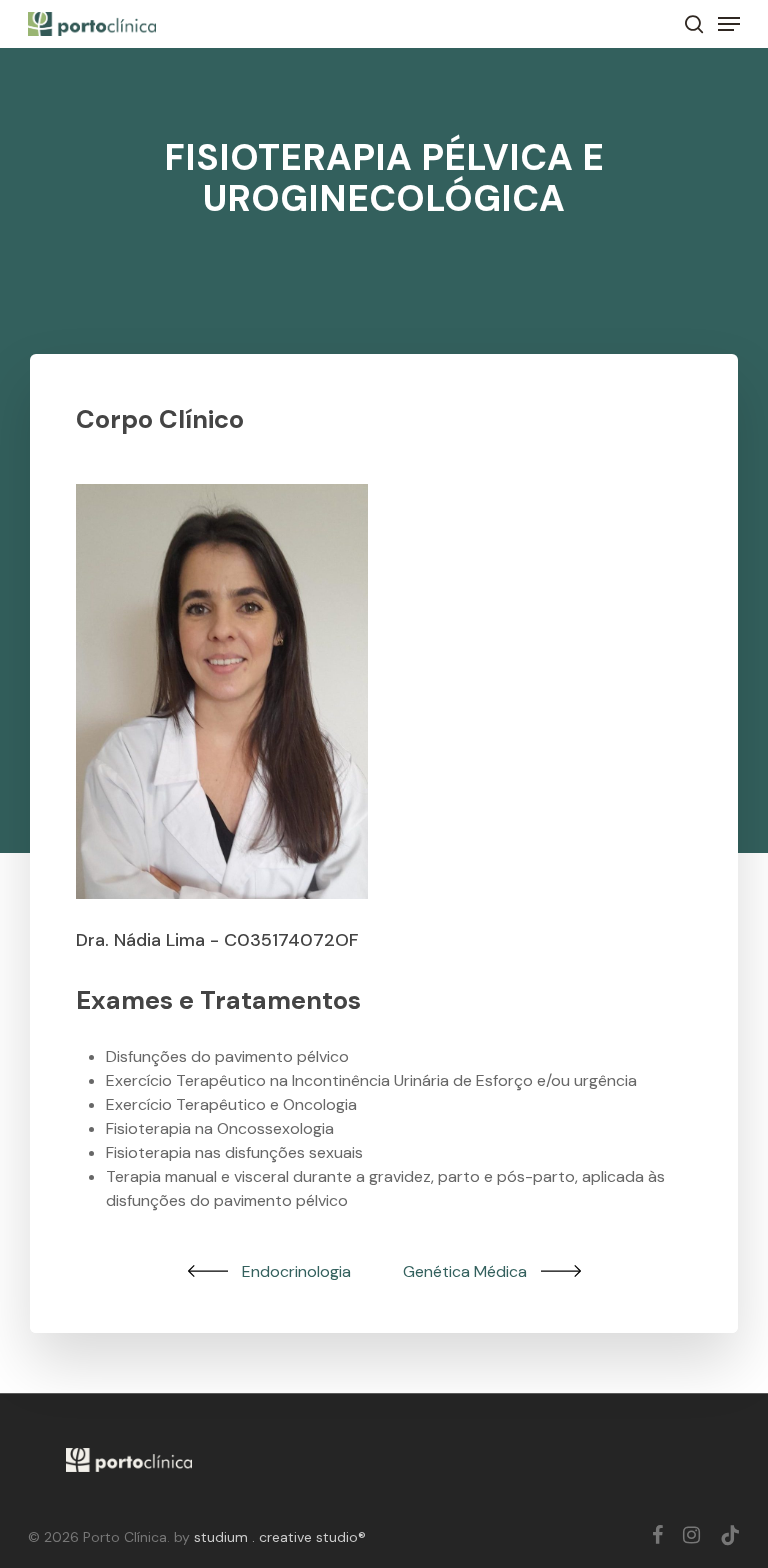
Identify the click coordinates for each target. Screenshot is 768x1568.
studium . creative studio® (280, 1537)
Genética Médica (465, 1271)
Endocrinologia (296, 1271)
